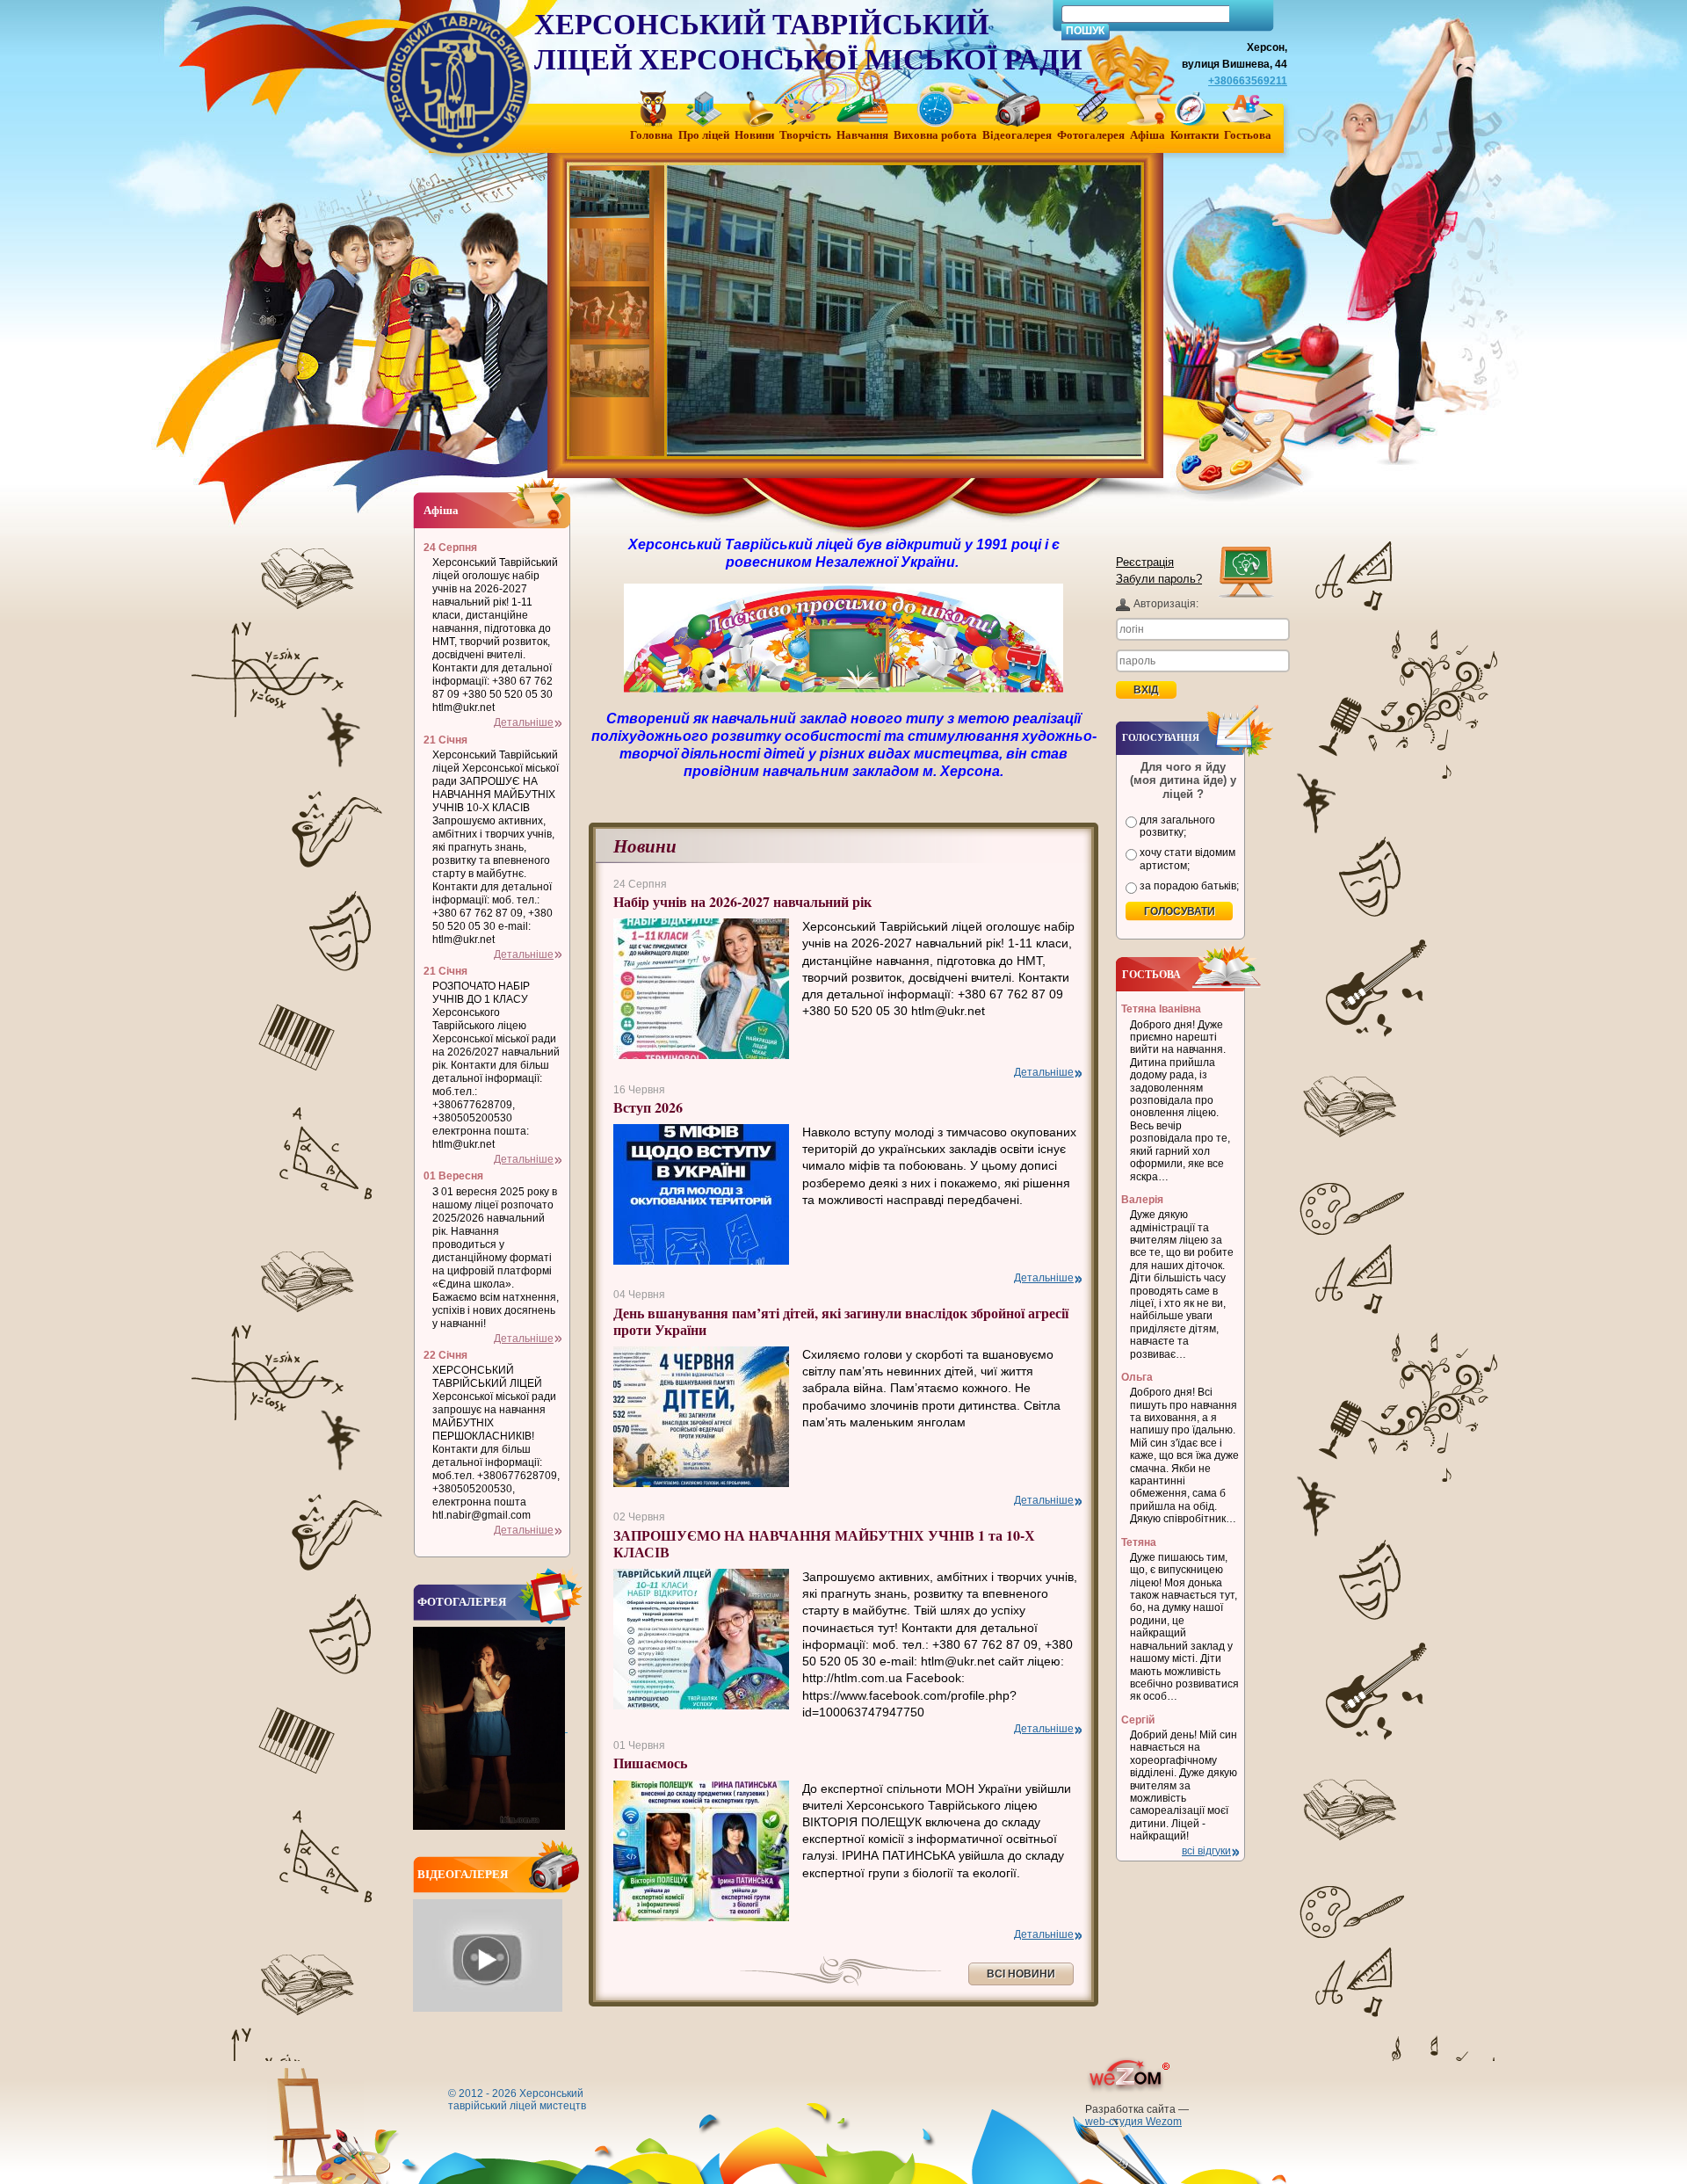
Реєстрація (1145, 562)
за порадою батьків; (1189, 886)
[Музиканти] (612, 371)
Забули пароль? (1159, 579)
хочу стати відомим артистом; (1187, 859)
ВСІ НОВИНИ (1021, 1974)
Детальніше (1044, 1072)
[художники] (612, 255)
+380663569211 (1248, 81)
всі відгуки (1206, 1851)
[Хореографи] (612, 313)
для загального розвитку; (1177, 826)
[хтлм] (612, 197)
